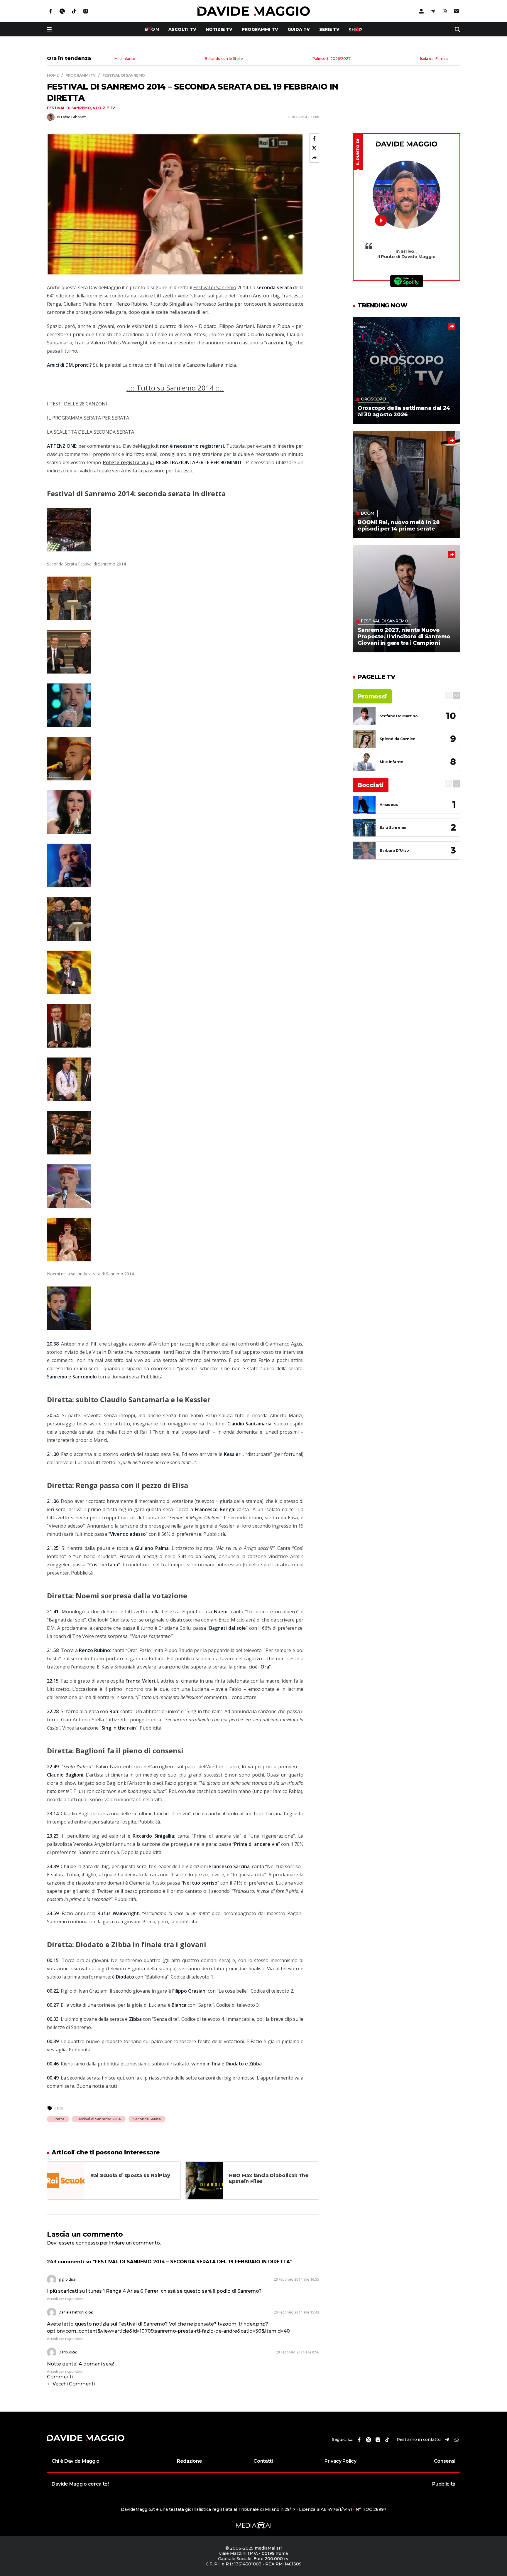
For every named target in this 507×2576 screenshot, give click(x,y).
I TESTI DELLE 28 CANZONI (77, 404)
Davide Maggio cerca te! (80, 2484)
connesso (87, 2243)
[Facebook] (314, 138)
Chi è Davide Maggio (76, 2461)
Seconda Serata (147, 2119)
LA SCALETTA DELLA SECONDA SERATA (91, 432)
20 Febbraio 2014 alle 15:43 (296, 2312)
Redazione (189, 2461)
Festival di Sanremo (69, 108)
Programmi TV (260, 29)
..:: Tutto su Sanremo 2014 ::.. (175, 388)
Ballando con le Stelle (224, 59)
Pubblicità (444, 2484)
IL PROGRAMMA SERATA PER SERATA (88, 418)
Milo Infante (125, 59)
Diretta (58, 2119)
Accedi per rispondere (65, 2299)
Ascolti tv (182, 29)
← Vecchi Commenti (71, 2384)
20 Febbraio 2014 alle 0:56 (298, 2352)
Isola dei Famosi (434, 59)
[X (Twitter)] (314, 148)
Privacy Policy (340, 2461)
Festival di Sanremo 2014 (99, 2119)
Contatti (263, 2461)
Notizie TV (219, 29)
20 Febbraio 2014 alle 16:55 (296, 2279)
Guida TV (299, 29)
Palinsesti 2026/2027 (332, 59)
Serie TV (329, 29)
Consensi (445, 2461)
